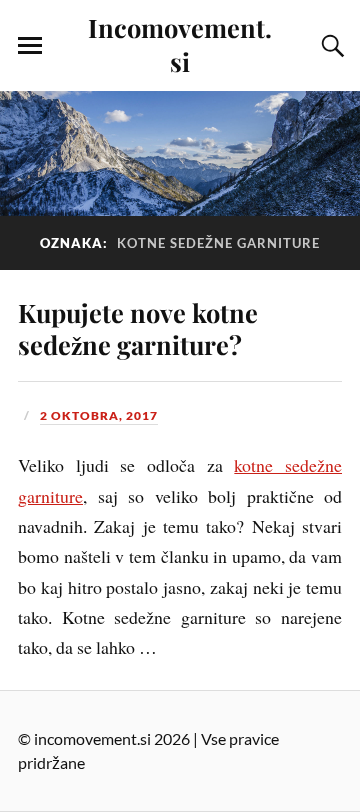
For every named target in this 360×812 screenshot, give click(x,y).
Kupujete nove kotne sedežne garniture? (138, 328)
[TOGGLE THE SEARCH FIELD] (330, 46)
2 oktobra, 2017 (99, 415)
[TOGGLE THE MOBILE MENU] (30, 46)
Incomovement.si (180, 44)
